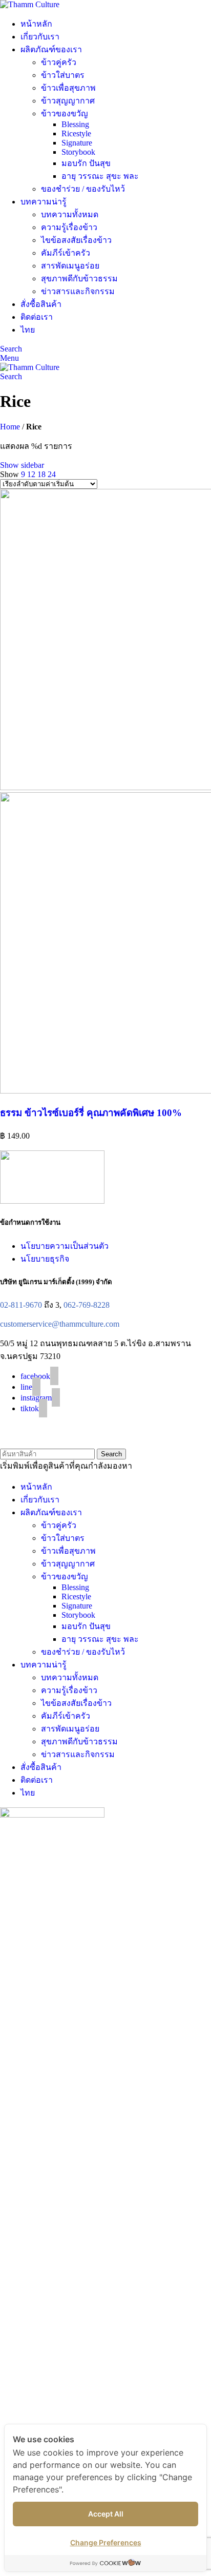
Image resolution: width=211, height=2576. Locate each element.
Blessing (75, 124)
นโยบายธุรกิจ (45, 1259)
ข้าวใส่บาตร (63, 75)
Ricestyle (76, 133)
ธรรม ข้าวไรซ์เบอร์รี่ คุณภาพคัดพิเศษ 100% (91, 1113)
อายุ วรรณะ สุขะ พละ (100, 176)
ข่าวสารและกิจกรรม (78, 291)
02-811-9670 (21, 1305)
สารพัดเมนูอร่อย (70, 266)
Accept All (106, 2514)
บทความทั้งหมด (70, 214)
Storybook (78, 152)
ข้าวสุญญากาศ (68, 101)
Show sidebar (22, 465)
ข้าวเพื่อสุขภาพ (68, 88)
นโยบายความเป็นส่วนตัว (65, 1246)
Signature (77, 143)
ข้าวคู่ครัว (59, 62)
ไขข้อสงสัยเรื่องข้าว (76, 240)
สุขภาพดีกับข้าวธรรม (79, 279)
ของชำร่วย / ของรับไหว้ (83, 189)
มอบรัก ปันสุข (86, 163)
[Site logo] (30, 4)
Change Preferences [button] (106, 2542)
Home (10, 427)
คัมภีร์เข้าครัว (66, 253)
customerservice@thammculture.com (60, 1324)
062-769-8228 (87, 1305)
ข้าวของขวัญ (65, 114)
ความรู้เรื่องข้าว (69, 227)
